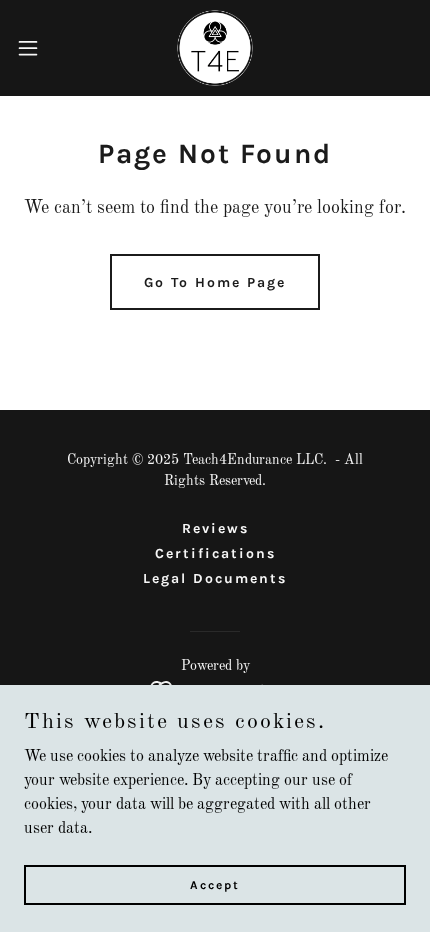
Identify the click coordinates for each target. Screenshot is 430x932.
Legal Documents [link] (215, 578)
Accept (215, 884)
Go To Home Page (215, 282)
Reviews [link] (215, 528)
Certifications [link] (215, 553)
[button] (39, 48)
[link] (215, 48)
